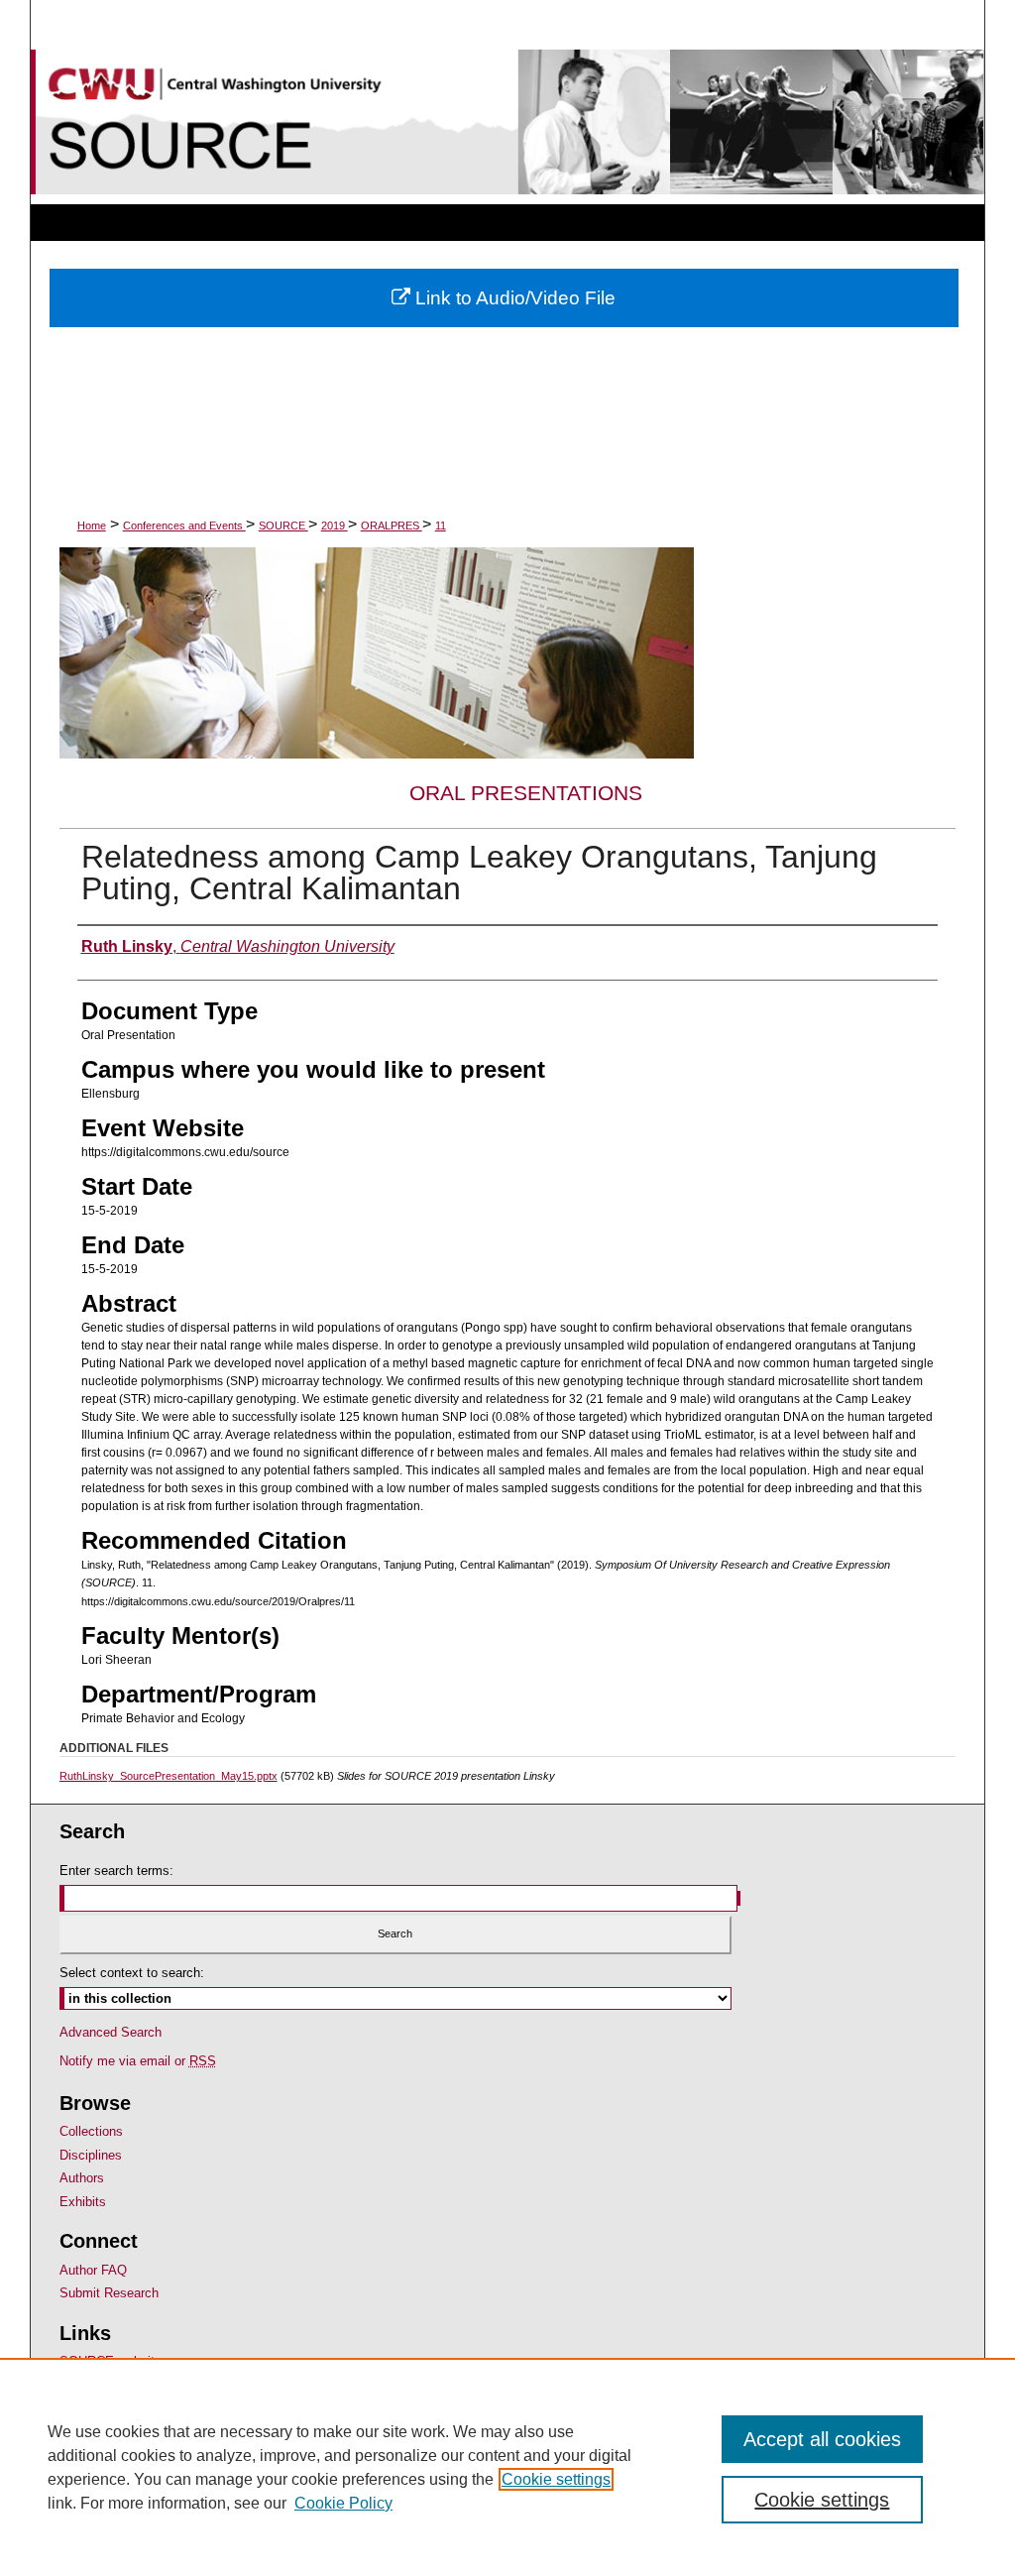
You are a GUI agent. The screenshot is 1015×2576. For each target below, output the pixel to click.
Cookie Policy (343, 2503)
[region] (507, 2467)
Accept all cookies (822, 2439)
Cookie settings (556, 2479)
